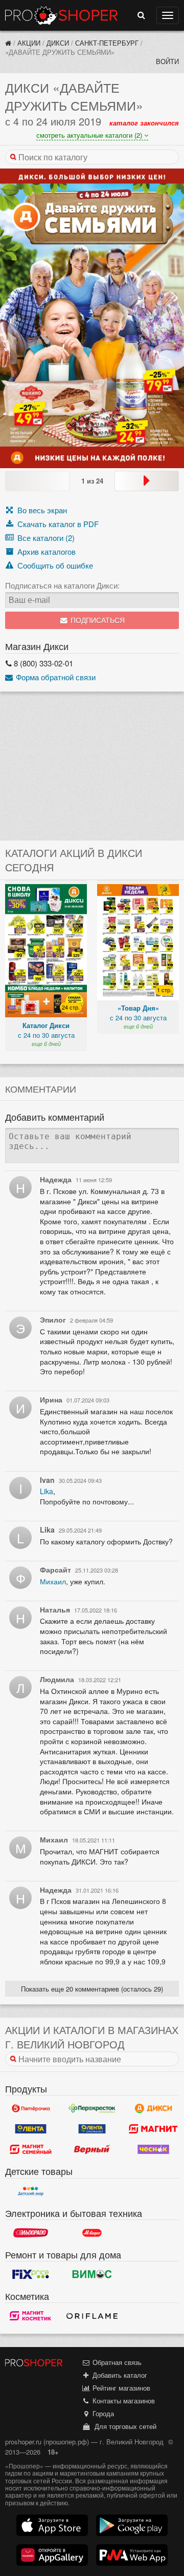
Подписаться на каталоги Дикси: (62, 585)
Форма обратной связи (55, 677)
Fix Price (31, 2274)
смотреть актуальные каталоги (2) (90, 135)
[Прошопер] (8, 43)
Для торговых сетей (123, 2426)
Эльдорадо (31, 2233)
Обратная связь (116, 2362)
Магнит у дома (153, 2129)
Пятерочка (31, 2108)
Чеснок (153, 2149)
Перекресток (92, 2108)
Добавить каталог (119, 2375)
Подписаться (97, 621)
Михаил (53, 1581)
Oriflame (92, 2316)
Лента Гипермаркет (31, 2129)
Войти (167, 61)
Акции (29, 43)
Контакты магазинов (123, 2401)
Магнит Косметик (31, 2316)
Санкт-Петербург (107, 43)
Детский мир (31, 2191)
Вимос (92, 2274)
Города (102, 2413)
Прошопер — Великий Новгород (61, 15)
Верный (92, 2149)
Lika (47, 1491)
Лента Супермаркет (92, 2129)
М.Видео (92, 2233)
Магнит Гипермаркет (31, 2149)
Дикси (58, 43)
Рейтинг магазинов (120, 2388)
